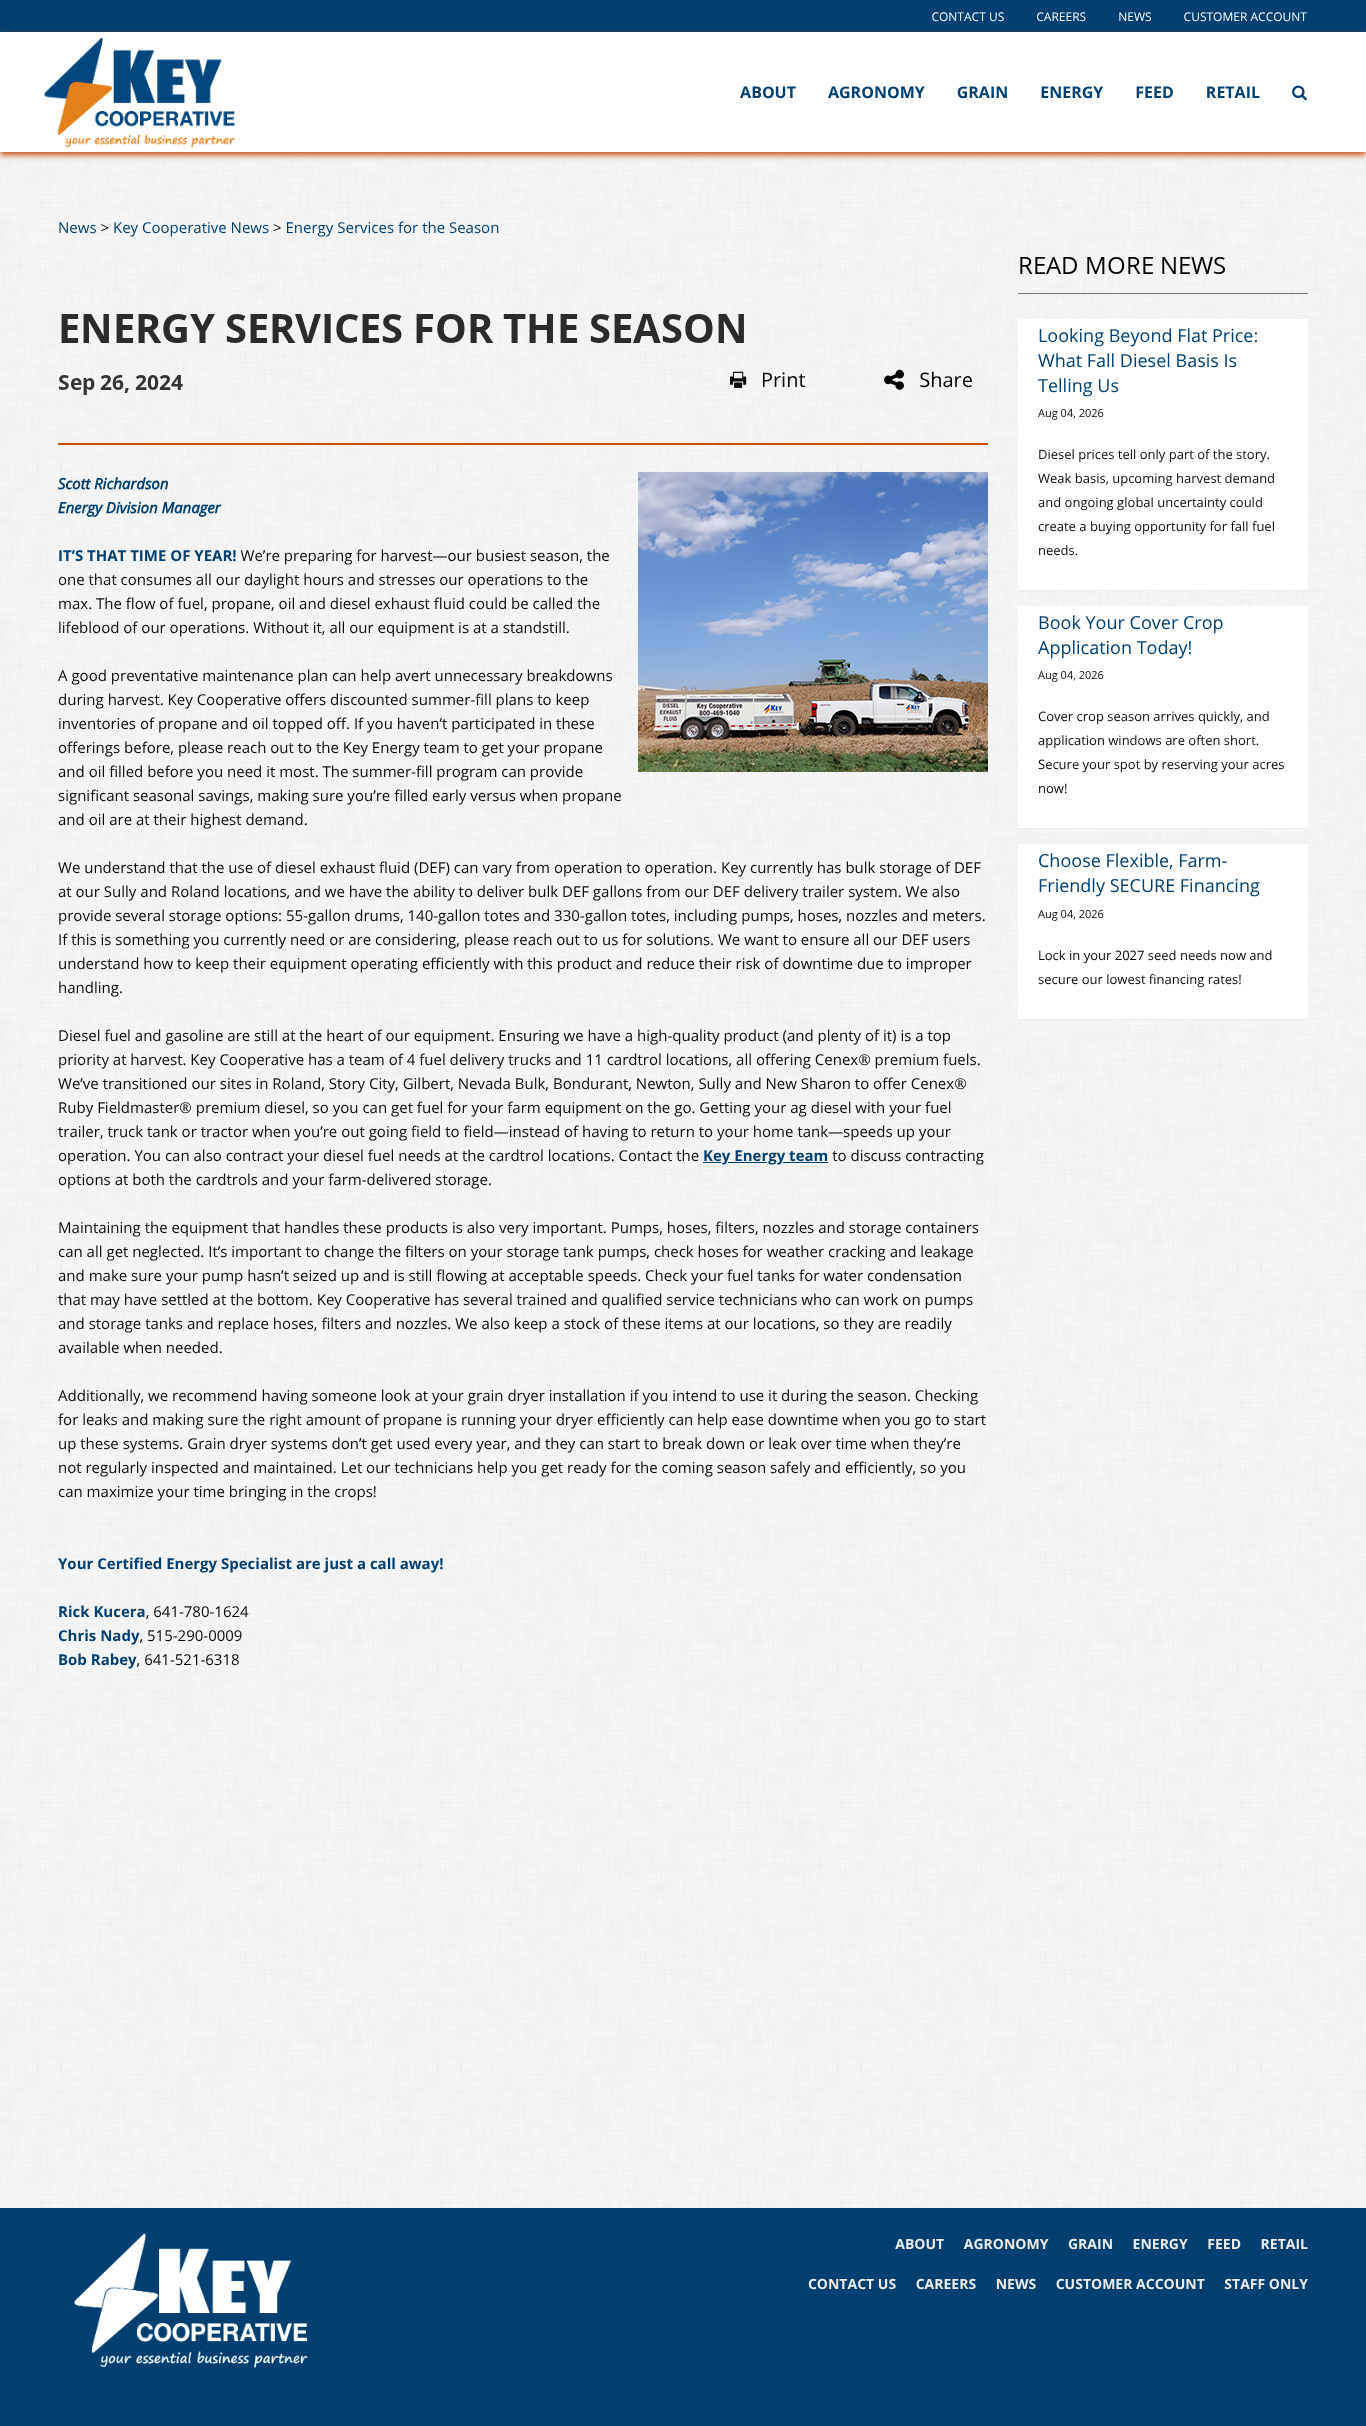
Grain (983, 92)
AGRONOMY (1006, 2244)
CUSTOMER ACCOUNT (1130, 2284)
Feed (1154, 92)
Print (783, 380)
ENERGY (1160, 2244)
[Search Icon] (1299, 92)
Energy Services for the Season (393, 228)
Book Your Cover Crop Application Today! (1131, 635)
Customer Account (1245, 16)
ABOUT (919, 2244)
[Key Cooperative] (168, 92)
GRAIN (1090, 2244)
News (1134, 16)
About (768, 92)
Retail (1233, 92)
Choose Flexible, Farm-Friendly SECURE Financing (1149, 873)
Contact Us (967, 16)
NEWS (1016, 2284)
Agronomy (876, 92)
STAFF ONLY (1266, 2284)
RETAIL (1284, 2244)
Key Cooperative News (191, 228)
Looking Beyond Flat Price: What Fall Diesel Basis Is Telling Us (1148, 361)
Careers (1061, 16)
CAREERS (946, 2284)
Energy (1071, 92)
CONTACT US (852, 2284)
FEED (1224, 2244)
